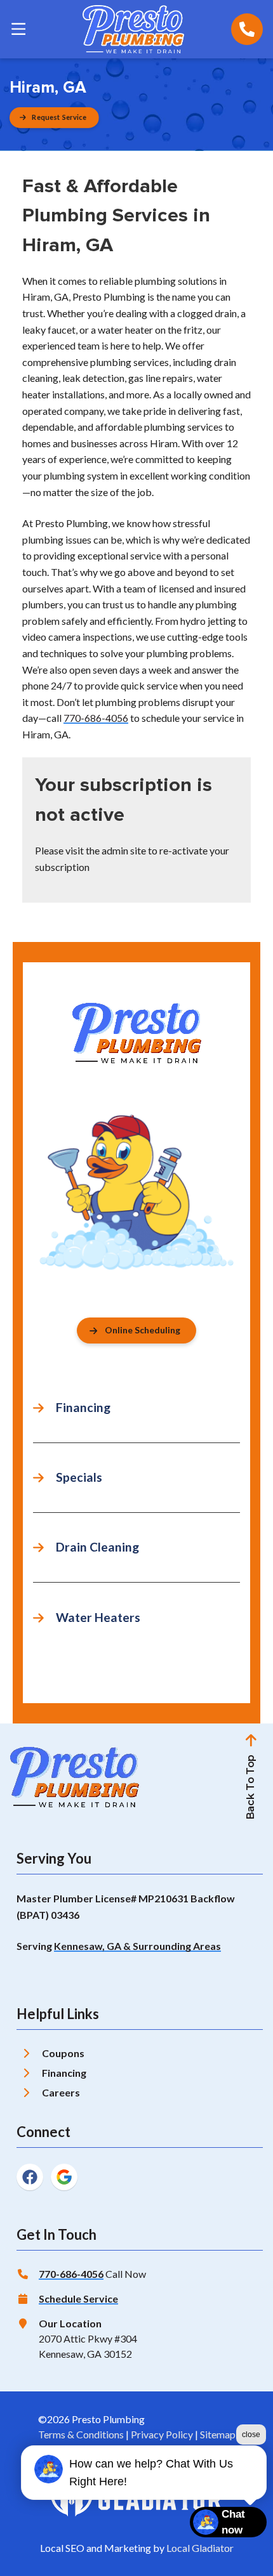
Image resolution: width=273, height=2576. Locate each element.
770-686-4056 (96, 718)
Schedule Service (78, 2298)
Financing (64, 2073)
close (251, 2435)
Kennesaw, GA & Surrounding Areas (137, 1946)
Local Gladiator (200, 2548)
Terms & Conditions (81, 2434)
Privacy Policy (162, 2434)
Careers (61, 2092)
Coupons (63, 2053)
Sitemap (218, 2434)
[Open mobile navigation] (18, 29)
